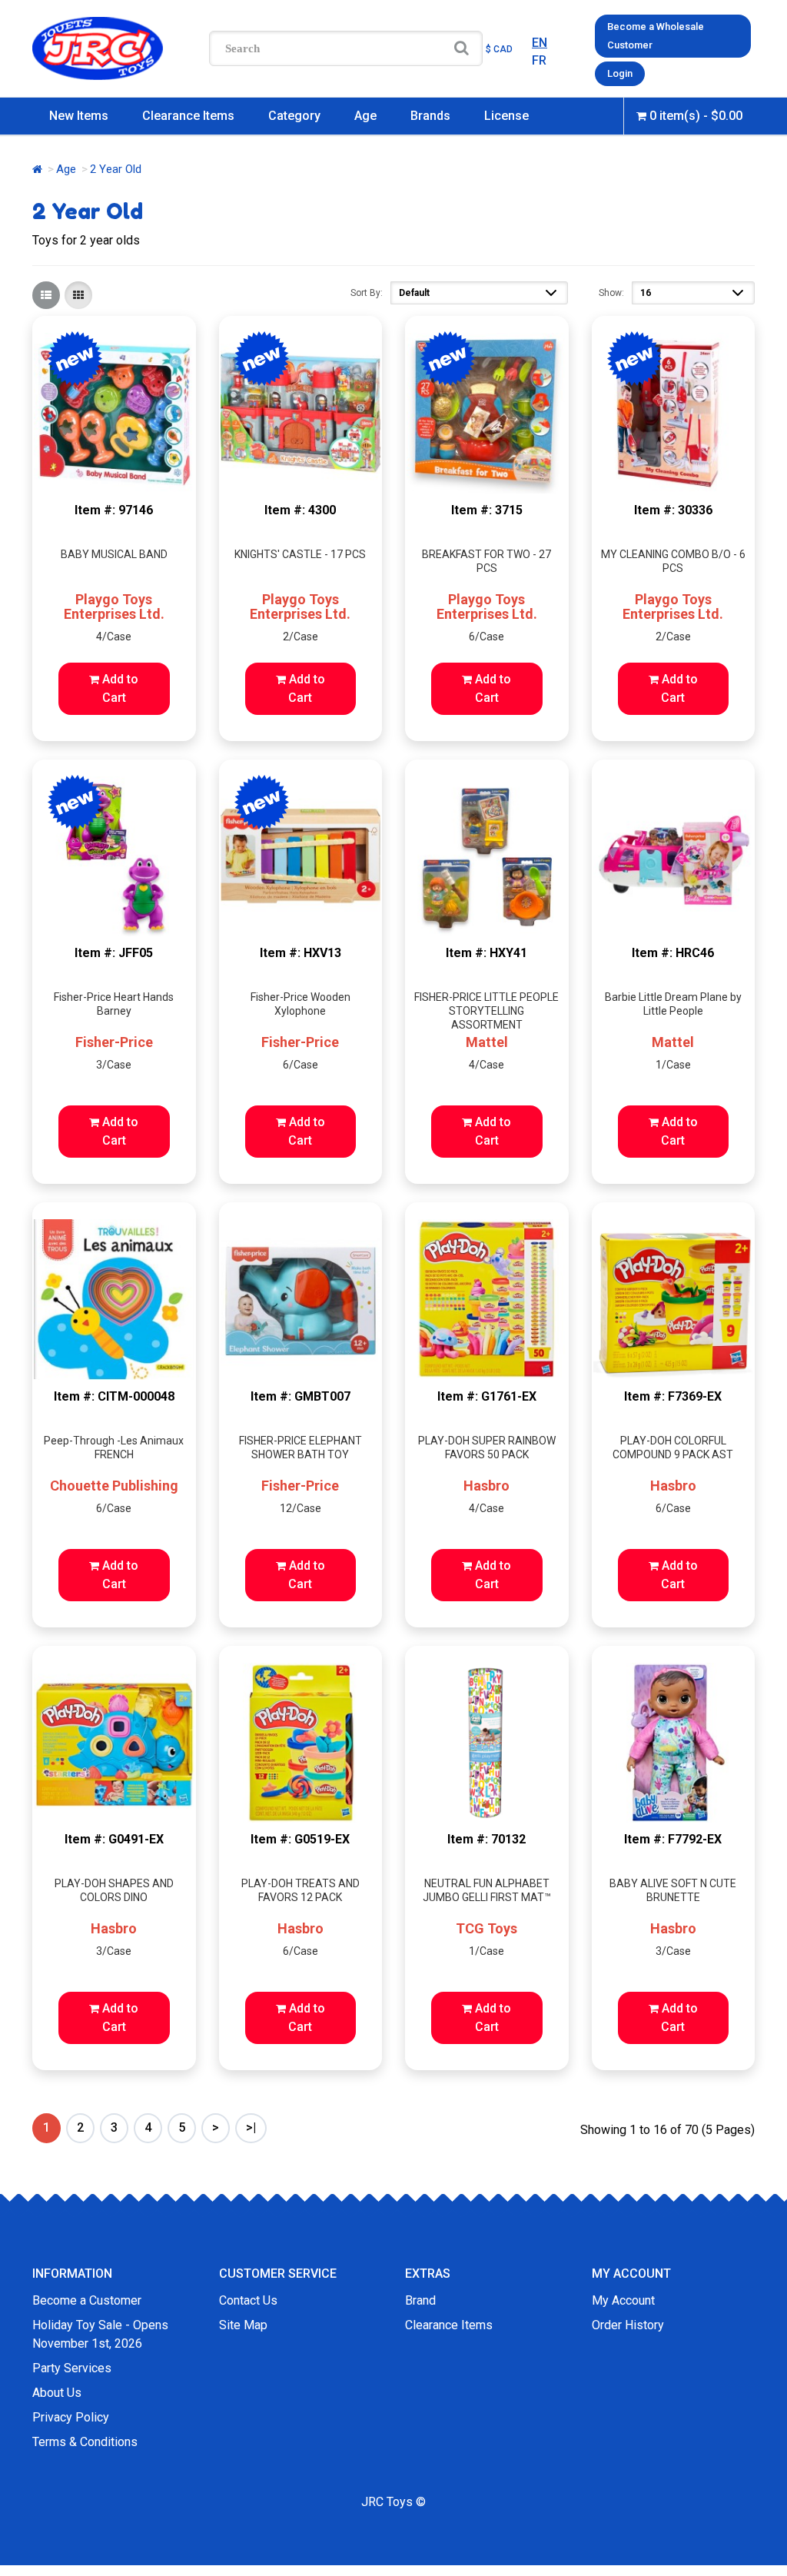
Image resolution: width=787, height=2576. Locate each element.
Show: (611, 293)
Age (365, 116)
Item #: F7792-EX (673, 1839)
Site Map (243, 2325)
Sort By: (367, 293)
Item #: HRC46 (673, 953)
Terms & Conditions (85, 2442)
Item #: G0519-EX (300, 1839)
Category (294, 116)
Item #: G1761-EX (487, 1396)
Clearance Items (188, 116)
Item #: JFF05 (114, 953)
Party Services (72, 2368)
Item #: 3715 (487, 510)
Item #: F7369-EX (673, 1396)
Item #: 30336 (673, 510)
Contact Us (248, 2300)
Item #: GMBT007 (301, 1396)
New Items (79, 116)
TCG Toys (486, 1928)
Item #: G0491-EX (114, 1839)
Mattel (487, 1042)
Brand (420, 2300)
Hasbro (486, 1486)
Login (620, 73)
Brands (430, 116)
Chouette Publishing (114, 1486)
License (506, 116)
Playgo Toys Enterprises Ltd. (114, 607)
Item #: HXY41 (486, 953)
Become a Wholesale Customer (656, 36)
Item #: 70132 (486, 1839)
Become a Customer (87, 2300)
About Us (57, 2393)
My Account (623, 2300)
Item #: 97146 (114, 510)
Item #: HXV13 (301, 953)
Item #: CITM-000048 (114, 1396)
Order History (628, 2325)
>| (251, 2127)
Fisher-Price (114, 1042)
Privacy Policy (71, 2417)
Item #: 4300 (300, 510)
